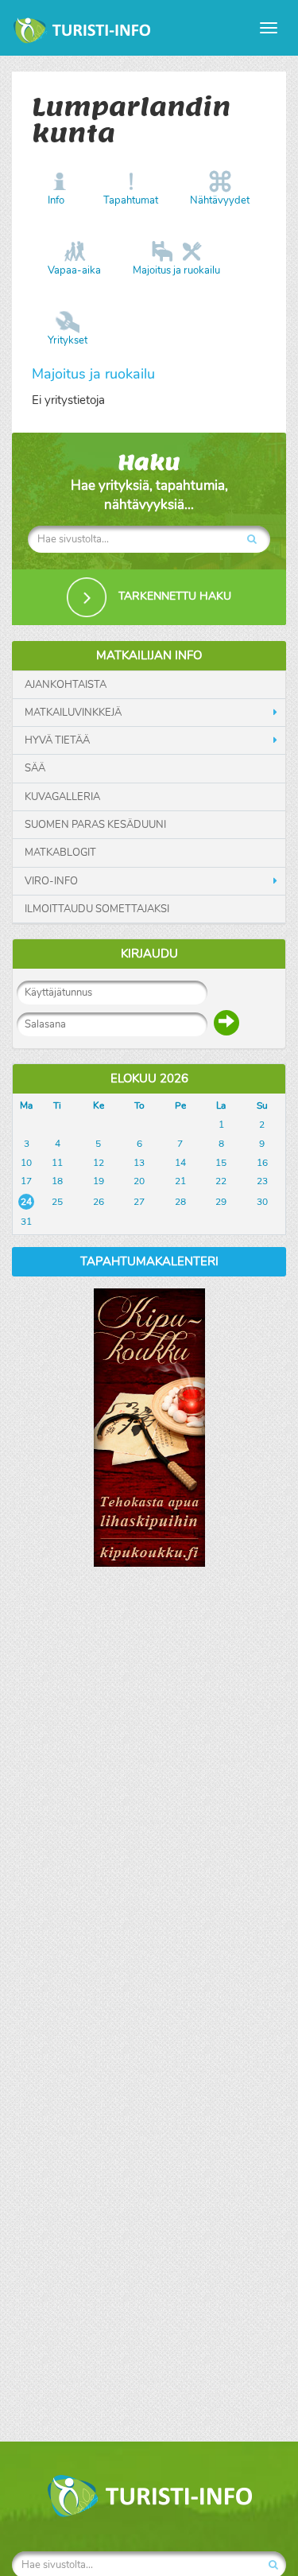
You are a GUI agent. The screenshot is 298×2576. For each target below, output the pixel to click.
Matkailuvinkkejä (73, 713)
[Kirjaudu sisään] (226, 1023)
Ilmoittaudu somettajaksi (97, 909)
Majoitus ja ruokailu (176, 270)
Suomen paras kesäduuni (95, 825)
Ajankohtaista (66, 685)
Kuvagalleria (62, 797)
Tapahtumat (131, 200)
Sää (35, 768)
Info (56, 200)
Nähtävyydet (220, 200)
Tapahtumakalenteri (149, 1261)
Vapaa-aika (74, 270)
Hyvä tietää (57, 740)
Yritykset (68, 340)
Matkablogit (60, 853)
